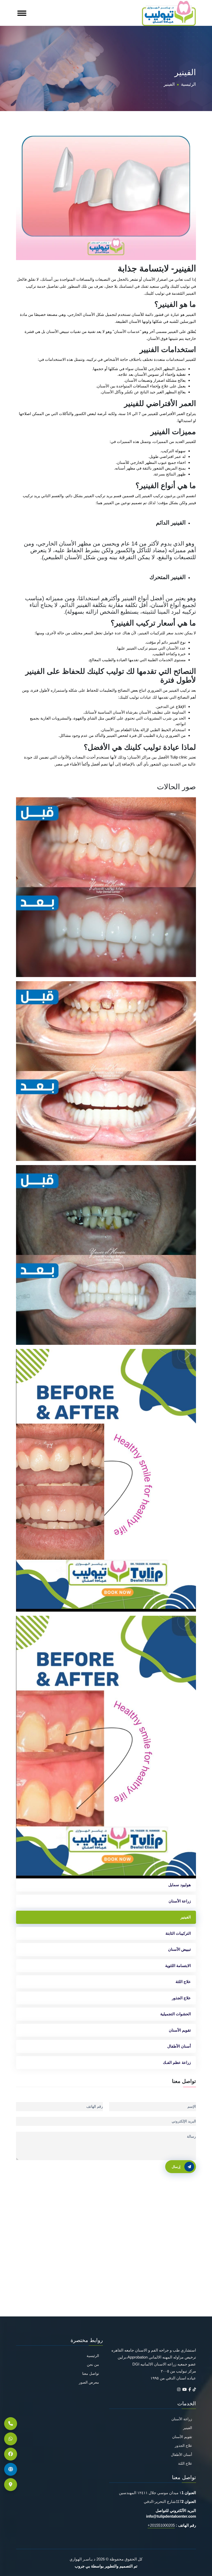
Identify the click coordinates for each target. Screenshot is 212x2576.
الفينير (186, 1917)
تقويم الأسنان (180, 2030)
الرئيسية (188, 84)
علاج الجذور (181, 1998)
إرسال (176, 2167)
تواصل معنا (91, 2374)
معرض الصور (89, 2382)
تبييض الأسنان (179, 1949)
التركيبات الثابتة (178, 1933)
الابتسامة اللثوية (178, 1966)
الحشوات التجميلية (176, 2014)
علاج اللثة (183, 1982)
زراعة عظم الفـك (177, 2062)
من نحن (93, 2365)
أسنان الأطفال (179, 2046)
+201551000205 (161, 2525)
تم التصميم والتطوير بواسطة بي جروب (106, 2566)
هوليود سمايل (180, 1885)
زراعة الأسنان (180, 1901)
